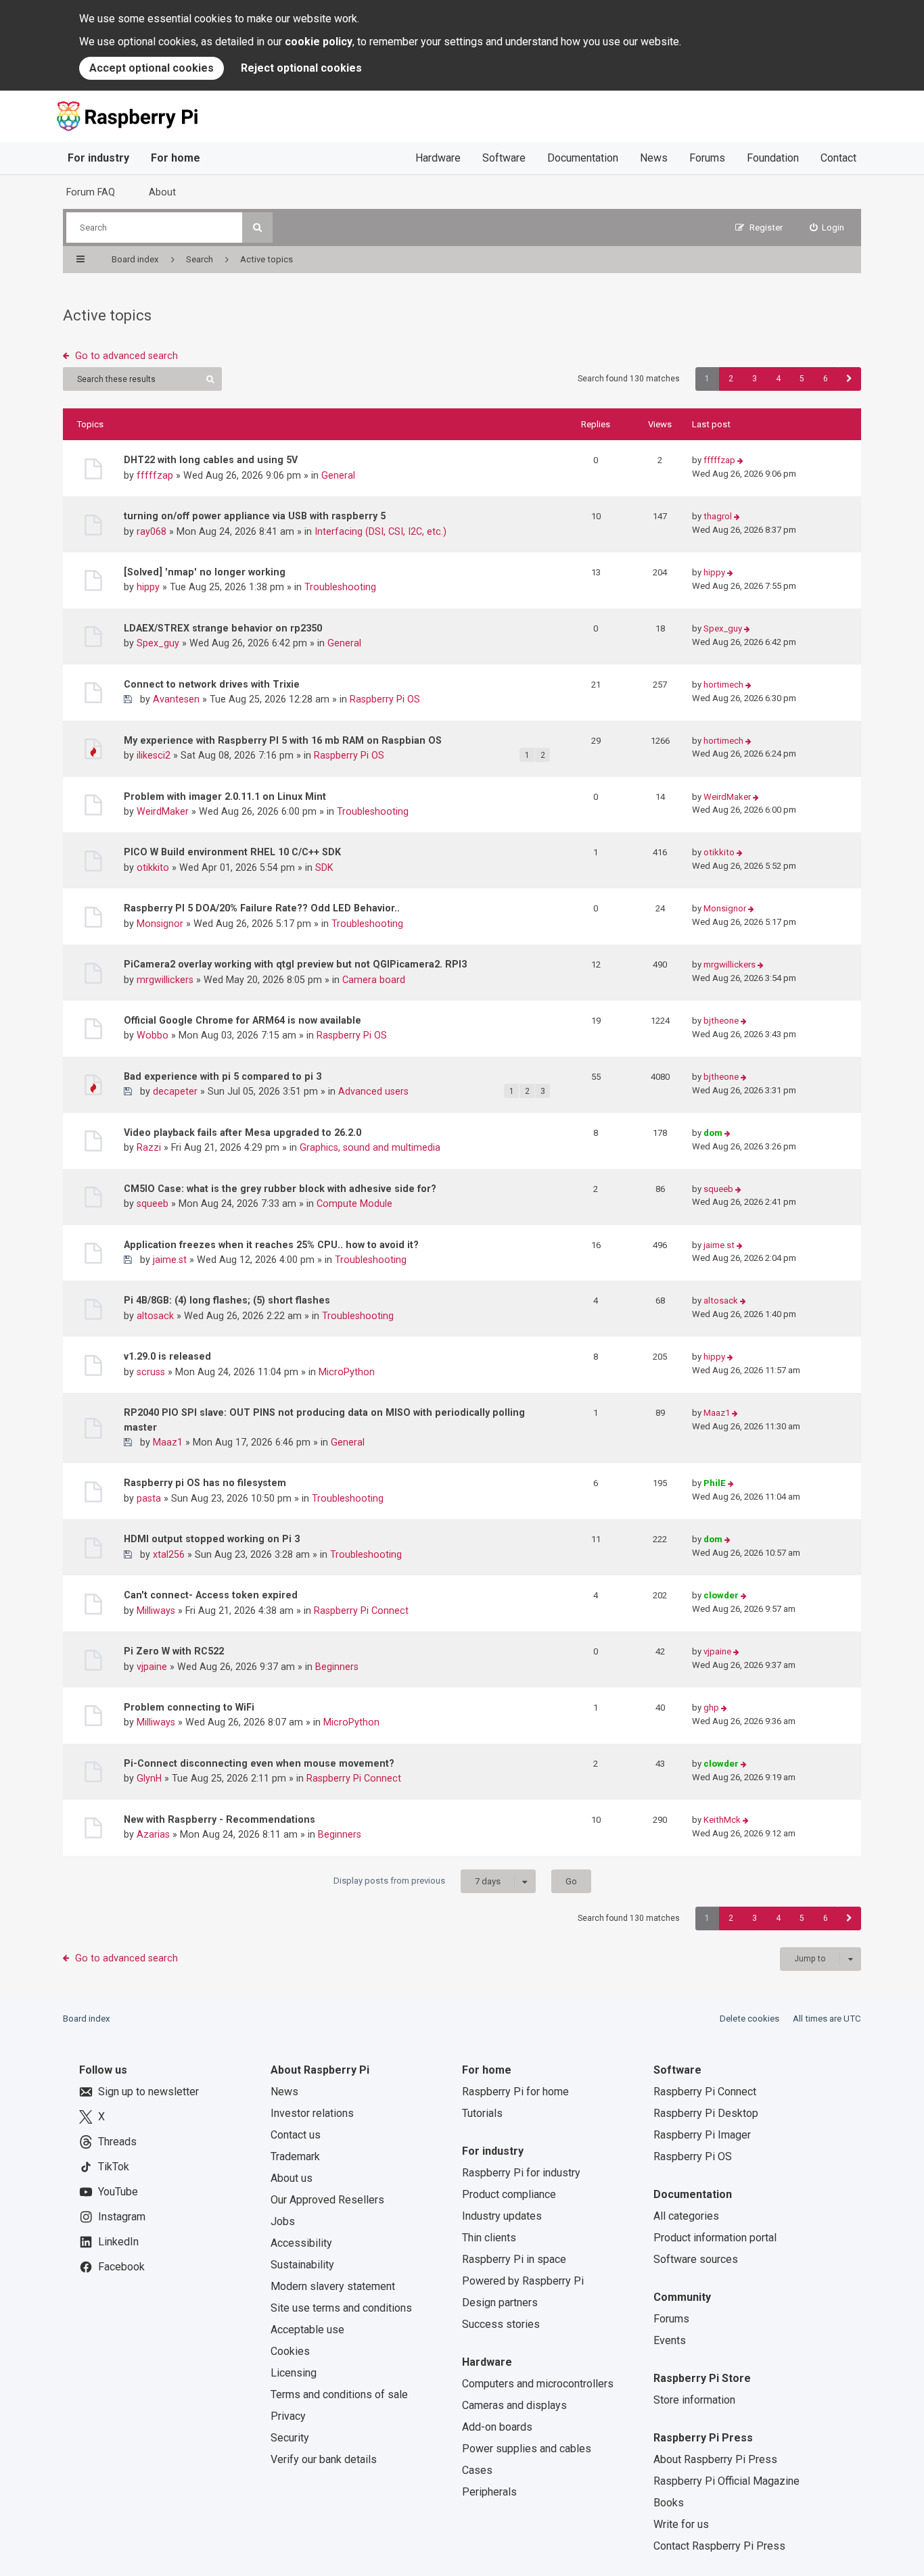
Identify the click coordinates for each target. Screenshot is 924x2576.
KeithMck (722, 1820)
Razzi (149, 1147)
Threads (117, 2142)
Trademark (295, 2156)
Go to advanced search (126, 356)
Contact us (296, 2135)
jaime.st (170, 1260)
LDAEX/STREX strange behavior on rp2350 (223, 628)
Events (670, 2340)
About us (292, 2178)
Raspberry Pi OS (385, 699)
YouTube (118, 2192)
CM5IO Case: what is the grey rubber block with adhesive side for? (280, 1189)
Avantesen (176, 699)
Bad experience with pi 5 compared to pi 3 (223, 1076)
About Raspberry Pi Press (715, 2459)
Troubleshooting (340, 587)
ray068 (152, 531)
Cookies (290, 2351)
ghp (711, 1708)
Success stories (501, 2324)
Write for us (681, 2524)
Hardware (438, 158)
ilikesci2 (154, 755)
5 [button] (802, 379)
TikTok (114, 2167)
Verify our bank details (324, 2459)
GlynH (149, 1778)
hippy (148, 587)
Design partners (500, 2303)
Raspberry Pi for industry (521, 2173)
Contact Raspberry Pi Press (719, 2546)
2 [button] (731, 379)
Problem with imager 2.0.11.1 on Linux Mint (225, 796)
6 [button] (826, 379)
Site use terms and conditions (341, 2308)
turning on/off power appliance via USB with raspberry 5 (255, 516)
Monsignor (160, 924)
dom (713, 1133)
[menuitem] (827, 228)
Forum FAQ (91, 192)
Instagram (122, 2217)
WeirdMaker (163, 811)
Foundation (773, 158)
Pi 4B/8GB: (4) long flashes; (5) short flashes (227, 1300)
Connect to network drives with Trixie (212, 684)
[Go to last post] (740, 461)
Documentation (583, 158)
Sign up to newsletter (148, 2092)
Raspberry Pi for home (515, 2092)
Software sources (696, 2259)
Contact (838, 158)
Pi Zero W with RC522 (174, 1651)
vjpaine (152, 1667)
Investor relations (312, 2113)
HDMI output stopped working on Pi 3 (212, 1539)
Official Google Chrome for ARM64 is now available (242, 1020)
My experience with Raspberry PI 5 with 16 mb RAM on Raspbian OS (283, 740)
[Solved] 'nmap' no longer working (205, 572)
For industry (98, 158)
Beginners (337, 1667)
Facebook (121, 2267)
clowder (721, 1595)
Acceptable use (307, 2330)
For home (176, 158)
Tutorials (482, 2113)
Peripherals (489, 2492)
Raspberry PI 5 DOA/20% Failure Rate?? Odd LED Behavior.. (262, 908)
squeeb (153, 1203)
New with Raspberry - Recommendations (220, 1819)
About (162, 192)
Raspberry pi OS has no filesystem (205, 1483)
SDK (324, 867)
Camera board (374, 980)
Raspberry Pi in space (514, 2259)
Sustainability (302, 2265)
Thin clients (489, 2238)
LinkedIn (118, 2242)
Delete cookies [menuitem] (749, 2019)
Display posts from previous (417, 1881)
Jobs (283, 2221)
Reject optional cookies (301, 68)
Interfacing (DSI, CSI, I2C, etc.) (380, 531)
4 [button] (778, 379)
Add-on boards (497, 2427)
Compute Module (354, 1203)
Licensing (294, 2373)
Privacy (288, 2416)
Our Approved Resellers (327, 2200)
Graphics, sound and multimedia (370, 1147)
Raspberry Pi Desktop (706, 2113)
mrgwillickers (165, 980)
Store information (694, 2400)
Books (669, 2503)
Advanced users (373, 1091)
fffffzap (155, 475)
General (338, 475)
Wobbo (153, 1035)
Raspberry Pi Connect (361, 1611)
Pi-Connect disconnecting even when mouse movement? (259, 1763)
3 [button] (755, 379)
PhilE (715, 1483)
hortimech (723, 685)
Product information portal (715, 2238)
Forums (707, 158)
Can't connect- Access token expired (211, 1595)
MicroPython (347, 1372)
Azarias (153, 1834)
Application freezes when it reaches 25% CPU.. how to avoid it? (271, 1245)
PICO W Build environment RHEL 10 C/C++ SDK (232, 852)
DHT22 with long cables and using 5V (211, 460)
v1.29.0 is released (167, 1356)
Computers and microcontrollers (538, 2384)
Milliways (156, 1611)
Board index (87, 2019)
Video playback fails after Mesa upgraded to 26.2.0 (242, 1132)
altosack (155, 1316)
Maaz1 (168, 1442)
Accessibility (301, 2243)
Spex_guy (158, 643)
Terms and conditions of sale (339, 2394)
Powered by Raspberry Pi (523, 2281)
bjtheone (721, 1021)
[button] (849, 379)
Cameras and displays (514, 2405)
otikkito (153, 867)
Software (504, 158)
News (654, 158)
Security (290, 2438)
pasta (149, 1498)
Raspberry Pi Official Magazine (726, 2481)
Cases (477, 2470)
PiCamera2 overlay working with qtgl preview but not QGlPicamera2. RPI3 (295, 964)
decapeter (175, 1091)
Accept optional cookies (152, 68)
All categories (686, 2216)
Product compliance (509, 2194)
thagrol (718, 516)
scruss (151, 1372)
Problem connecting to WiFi (189, 1707)
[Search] (257, 228)
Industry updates (502, 2216)
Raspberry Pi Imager (702, 2135)
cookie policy (319, 42)
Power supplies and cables (527, 2449)
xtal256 (169, 1554)
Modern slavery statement (333, 2286)
